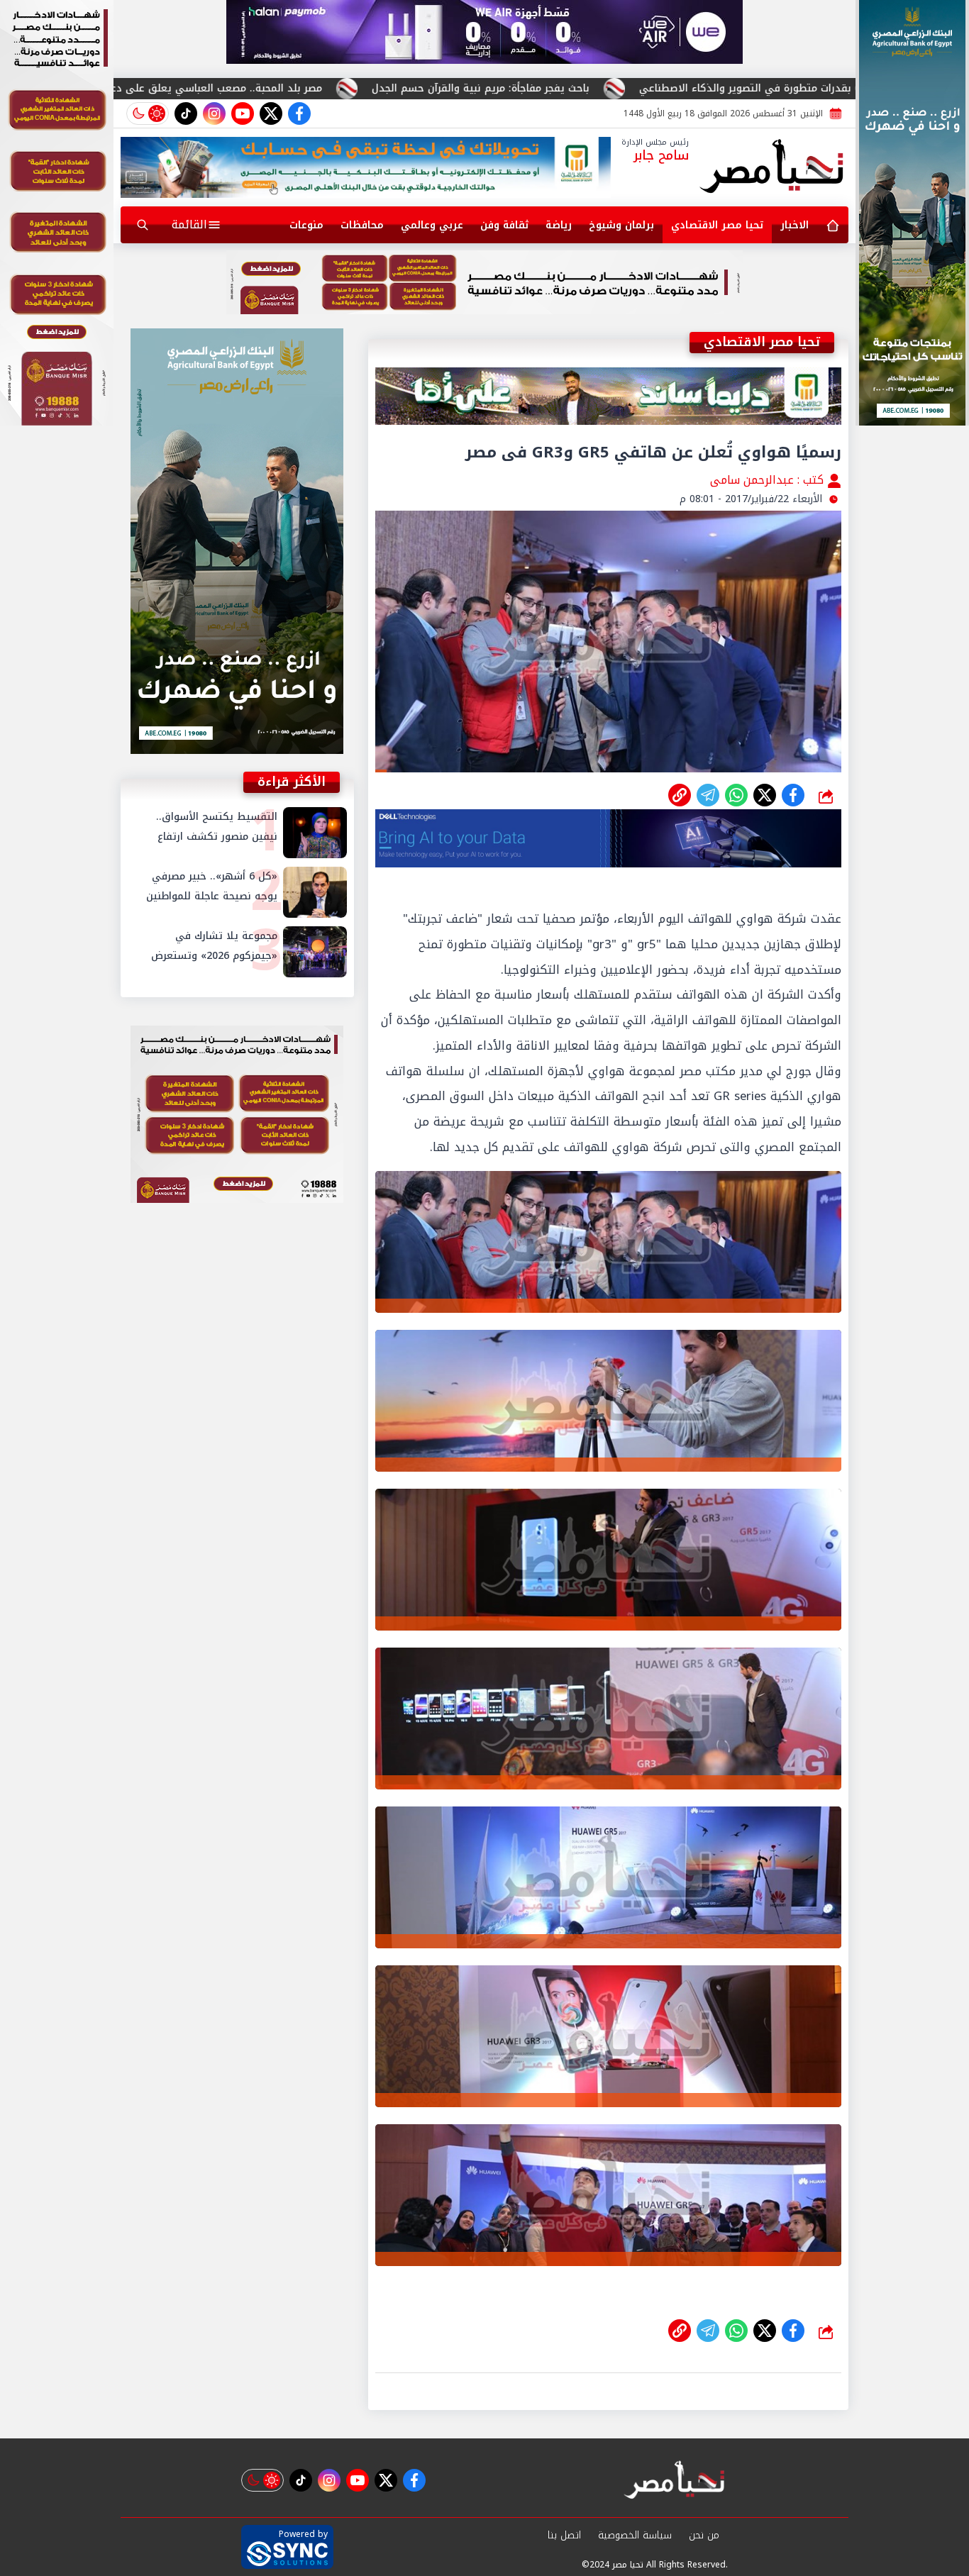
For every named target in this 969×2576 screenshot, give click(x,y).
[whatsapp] (680, 795)
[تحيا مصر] (772, 167)
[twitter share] (765, 795)
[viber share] (708, 795)
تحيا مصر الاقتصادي (717, 225)
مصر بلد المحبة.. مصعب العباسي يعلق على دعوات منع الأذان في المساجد (338, 88)
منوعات (306, 225)
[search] (143, 225)
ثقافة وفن (504, 225)
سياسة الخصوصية (635, 2535)
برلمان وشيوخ (621, 225)
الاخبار (794, 225)
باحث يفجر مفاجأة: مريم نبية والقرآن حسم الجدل (664, 88)
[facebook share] (793, 795)
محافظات (362, 225)
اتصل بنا (564, 2535)
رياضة (559, 225)
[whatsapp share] (736, 795)
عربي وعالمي (432, 225)
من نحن (704, 2535)
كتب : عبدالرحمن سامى (769, 480)
